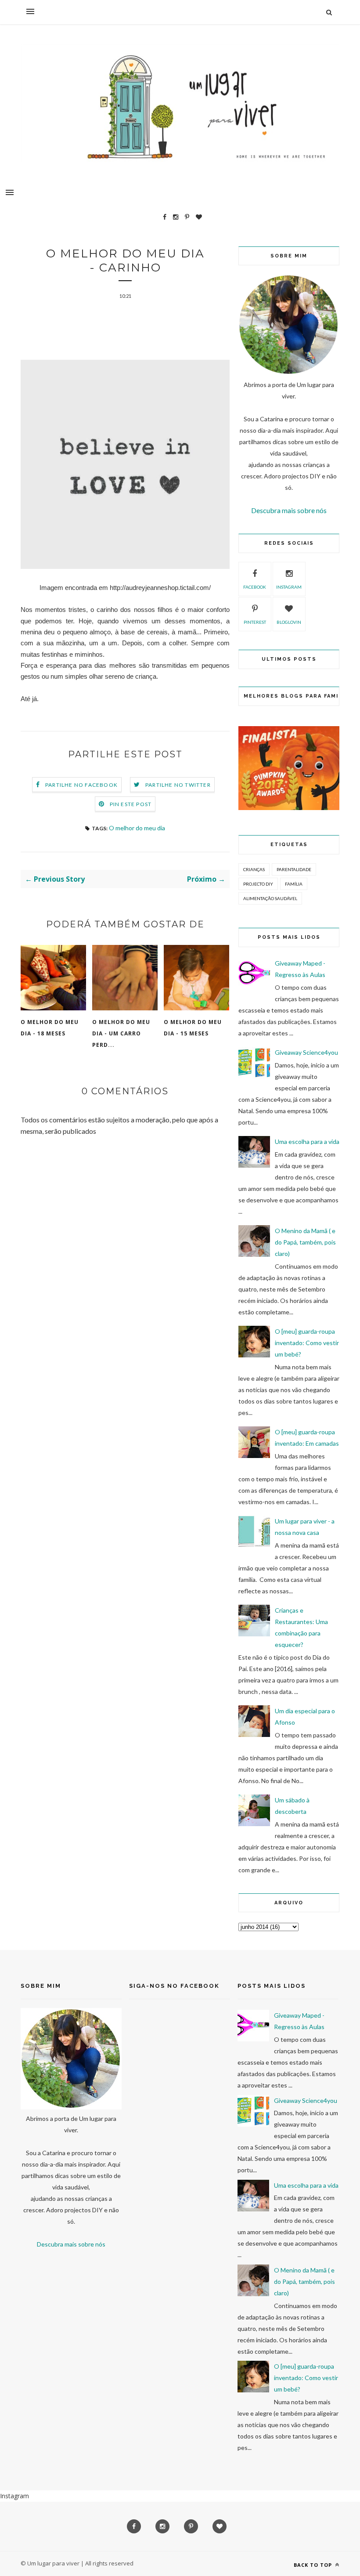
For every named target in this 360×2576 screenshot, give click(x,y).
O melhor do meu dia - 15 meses (193, 1028)
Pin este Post (131, 804)
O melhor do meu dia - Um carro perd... (121, 1033)
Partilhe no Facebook (81, 785)
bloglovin (289, 622)
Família (294, 884)
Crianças (254, 869)
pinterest (255, 622)
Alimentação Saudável (270, 898)
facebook (255, 587)
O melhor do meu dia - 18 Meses (50, 1028)
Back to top (314, 2565)
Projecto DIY (258, 884)
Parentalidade (294, 869)
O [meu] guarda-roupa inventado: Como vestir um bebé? (307, 1343)
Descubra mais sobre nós (289, 510)
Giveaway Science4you (306, 1052)
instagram (289, 587)
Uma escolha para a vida (307, 1141)
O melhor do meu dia (137, 828)
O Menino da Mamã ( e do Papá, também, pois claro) (305, 1242)
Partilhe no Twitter (178, 785)
